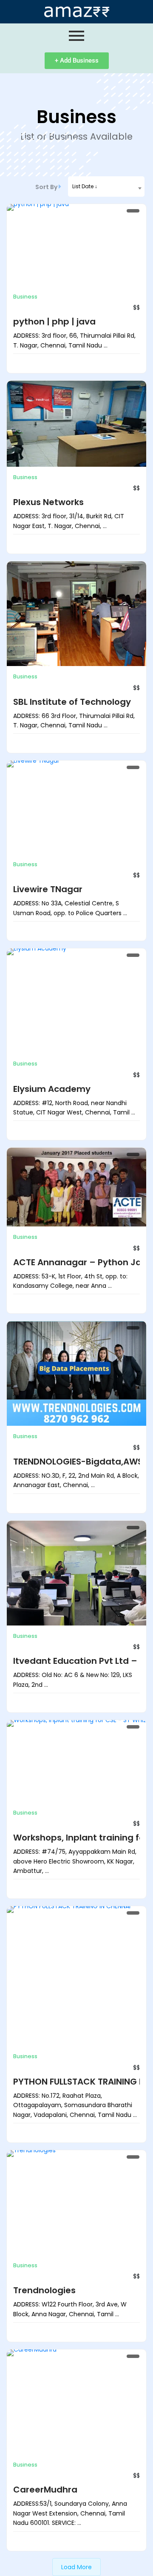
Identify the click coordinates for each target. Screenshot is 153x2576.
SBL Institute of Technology (72, 702)
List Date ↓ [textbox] (85, 186)
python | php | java (54, 322)
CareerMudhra (45, 2490)
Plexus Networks (48, 502)
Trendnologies (44, 2290)
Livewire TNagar (48, 889)
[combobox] (106, 187)
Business (25, 297)
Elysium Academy (52, 1089)
